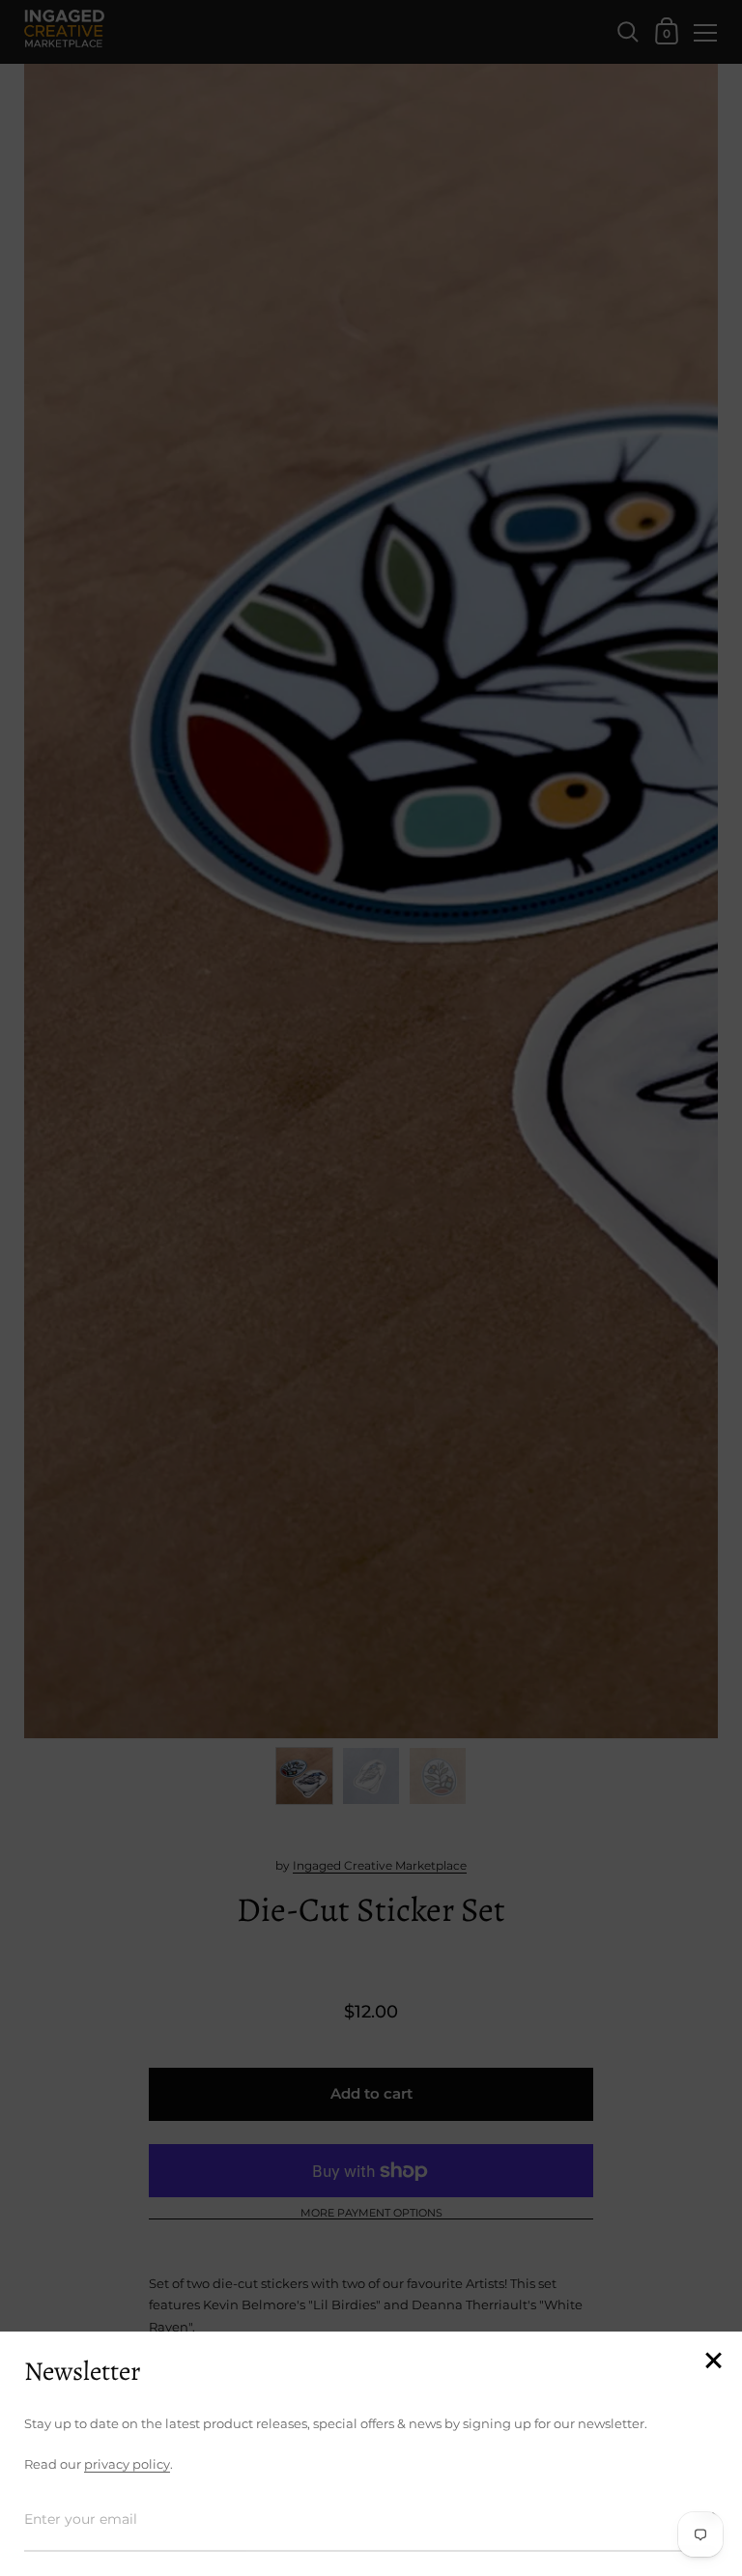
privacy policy (127, 2464)
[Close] (713, 2362)
